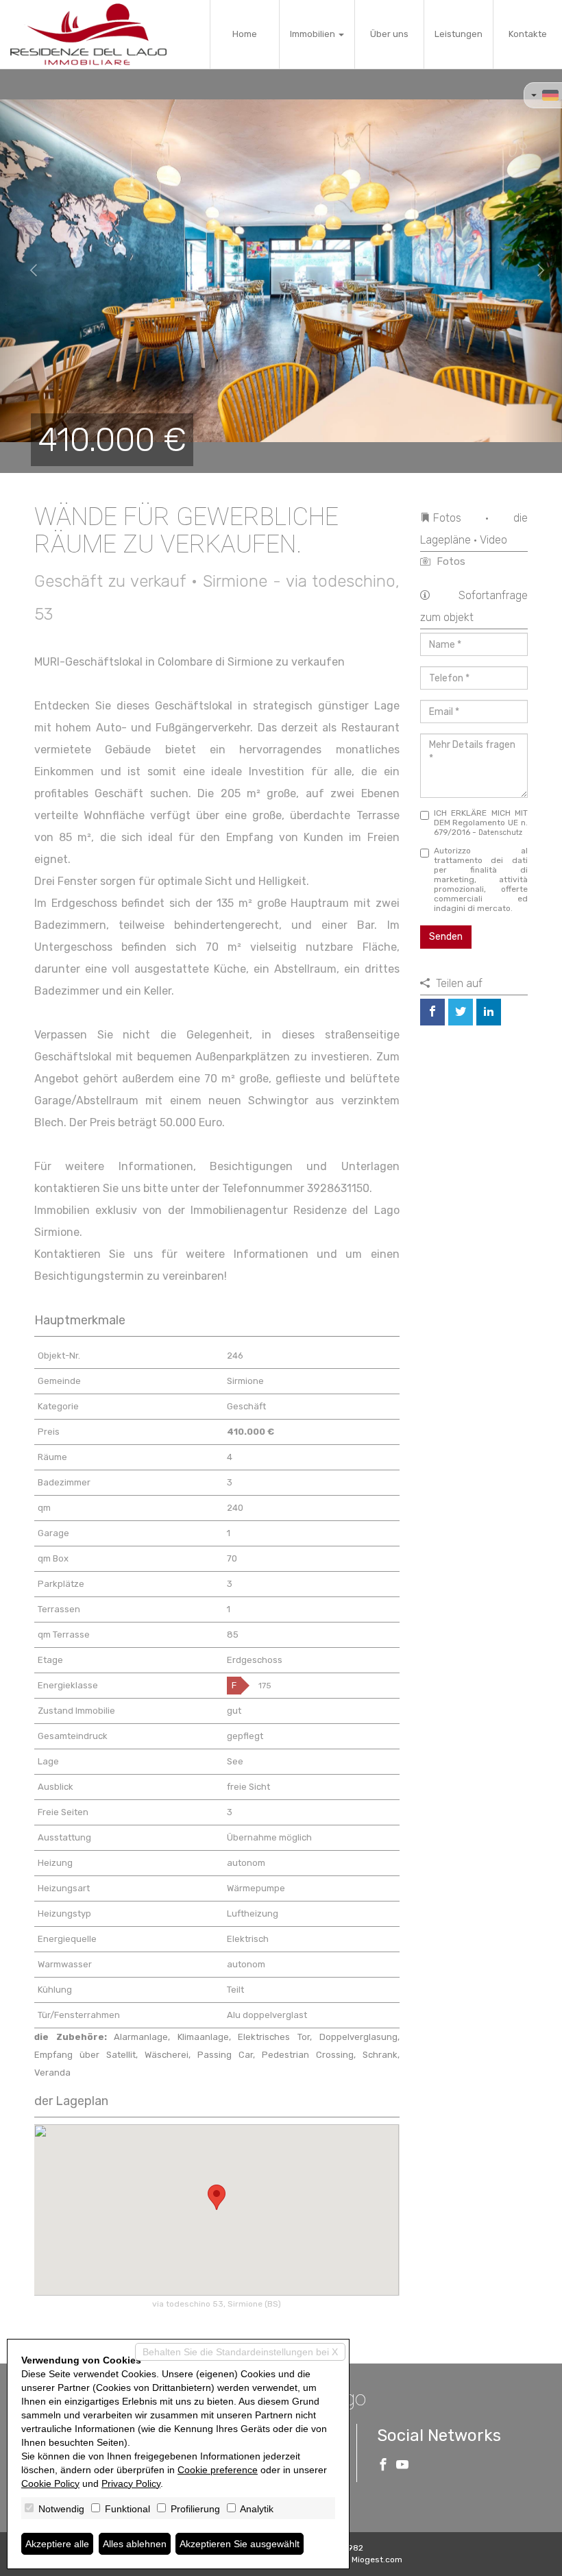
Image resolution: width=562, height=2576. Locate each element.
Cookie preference (218, 2470)
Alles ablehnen (135, 2544)
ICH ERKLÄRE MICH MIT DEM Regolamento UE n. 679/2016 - (481, 823)
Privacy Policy (131, 2483)
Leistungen (459, 34)
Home (245, 34)
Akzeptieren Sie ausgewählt (240, 2544)
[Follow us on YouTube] (402, 2466)
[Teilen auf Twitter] (461, 1012)
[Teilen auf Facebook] (432, 1012)
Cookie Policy (50, 2483)
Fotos (450, 561)
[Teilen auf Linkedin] (489, 1012)
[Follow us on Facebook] (383, 2466)
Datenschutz (500, 833)
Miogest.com (377, 2560)
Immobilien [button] (314, 34)
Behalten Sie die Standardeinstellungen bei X (240, 2352)
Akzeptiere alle (57, 2544)
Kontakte (528, 34)
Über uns (389, 34)
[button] (28, 271)
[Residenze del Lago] (88, 34)
